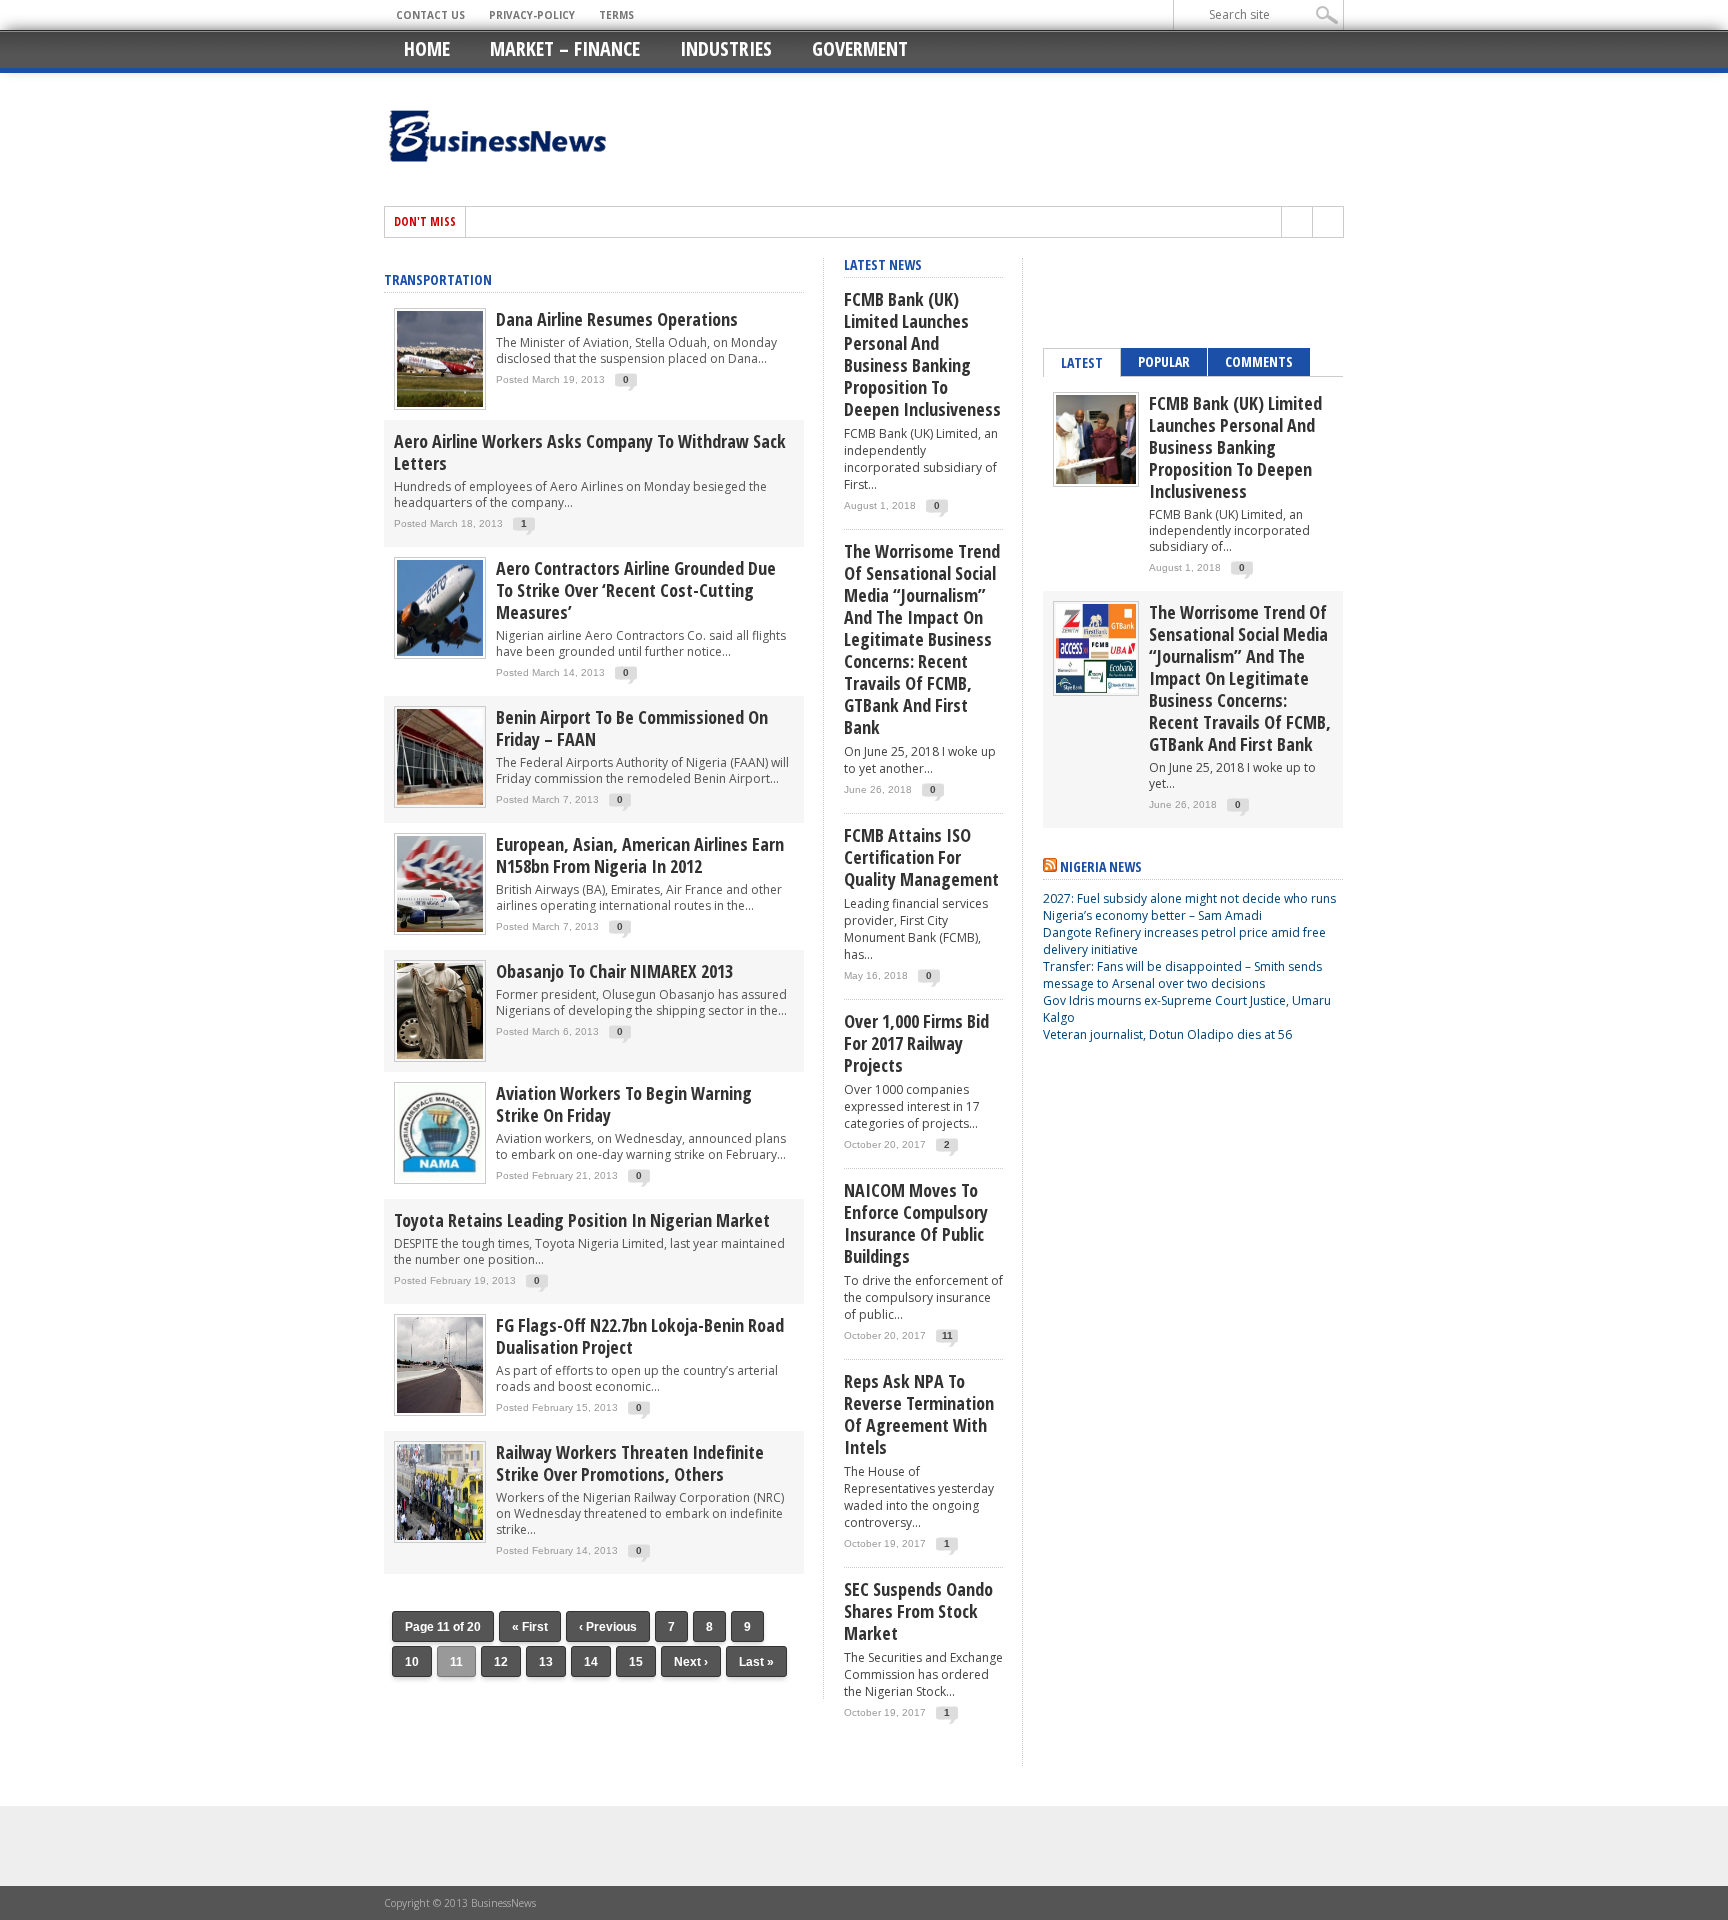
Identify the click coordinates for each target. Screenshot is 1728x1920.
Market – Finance (565, 48)
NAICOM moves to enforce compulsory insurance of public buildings (916, 1223)
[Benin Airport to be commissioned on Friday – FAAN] (440, 803)
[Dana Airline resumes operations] (440, 405)
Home (427, 48)
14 (591, 1662)
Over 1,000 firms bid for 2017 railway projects (916, 1043)
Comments (1259, 361)
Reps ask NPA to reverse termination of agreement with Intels (919, 1414)
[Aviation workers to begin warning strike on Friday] (440, 1179)
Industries (726, 48)
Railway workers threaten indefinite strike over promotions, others (630, 1463)
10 (412, 1662)
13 (546, 1662)
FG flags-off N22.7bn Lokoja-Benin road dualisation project (640, 1336)
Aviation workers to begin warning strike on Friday (624, 1104)
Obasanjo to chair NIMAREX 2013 (614, 971)
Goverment (860, 48)
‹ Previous (608, 1627)
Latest (1082, 362)
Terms (616, 15)
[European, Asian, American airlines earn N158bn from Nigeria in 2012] (440, 930)
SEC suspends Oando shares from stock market (918, 1611)
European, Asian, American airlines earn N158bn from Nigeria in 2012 (640, 855)
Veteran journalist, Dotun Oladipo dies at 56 (1167, 1034)
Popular (1164, 361)
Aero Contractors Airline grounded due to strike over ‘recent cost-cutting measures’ (636, 590)
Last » (756, 1662)
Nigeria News (1101, 866)
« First (530, 1627)
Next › (691, 1662)
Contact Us (430, 15)
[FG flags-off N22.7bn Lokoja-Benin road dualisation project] (440, 1411)
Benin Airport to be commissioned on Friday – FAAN (632, 728)
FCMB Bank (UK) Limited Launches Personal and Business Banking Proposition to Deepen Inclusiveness (922, 354)
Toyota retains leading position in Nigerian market (582, 1220)
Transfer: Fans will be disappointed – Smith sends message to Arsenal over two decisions (1182, 975)
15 (636, 1662)
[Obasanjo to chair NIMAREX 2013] (440, 1057)
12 (501, 1662)
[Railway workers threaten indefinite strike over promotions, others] (440, 1538)
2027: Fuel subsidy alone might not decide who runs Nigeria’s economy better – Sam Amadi (1189, 907)
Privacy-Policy (532, 15)
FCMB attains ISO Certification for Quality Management (921, 857)
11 (947, 1335)
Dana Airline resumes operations (617, 319)
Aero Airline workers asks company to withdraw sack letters (590, 452)
